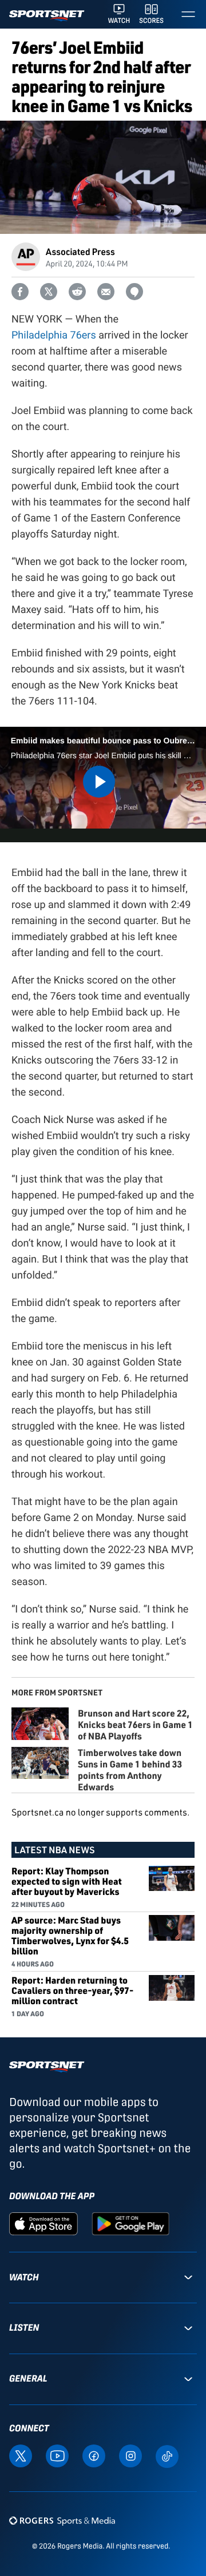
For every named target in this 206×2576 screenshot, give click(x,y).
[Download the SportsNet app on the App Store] (43, 2223)
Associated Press (80, 251)
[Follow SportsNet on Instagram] (130, 2455)
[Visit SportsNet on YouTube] (57, 2455)
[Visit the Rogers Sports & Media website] (62, 2521)
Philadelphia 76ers (54, 335)
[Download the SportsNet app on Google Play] (130, 2223)
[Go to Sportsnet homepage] (47, 16)
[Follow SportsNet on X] (21, 2455)
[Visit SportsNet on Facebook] (94, 2455)
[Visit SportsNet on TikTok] (167, 2456)
